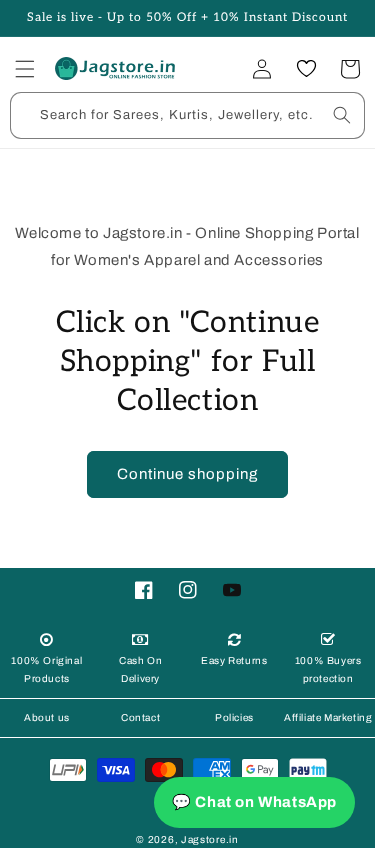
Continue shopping (187, 474)
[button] (25, 69)
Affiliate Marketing (328, 717)
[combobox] (187, 115)
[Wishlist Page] (306, 69)
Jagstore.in (210, 839)
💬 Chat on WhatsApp (254, 802)
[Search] (342, 115)
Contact (140, 717)
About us (47, 717)
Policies (234, 717)
